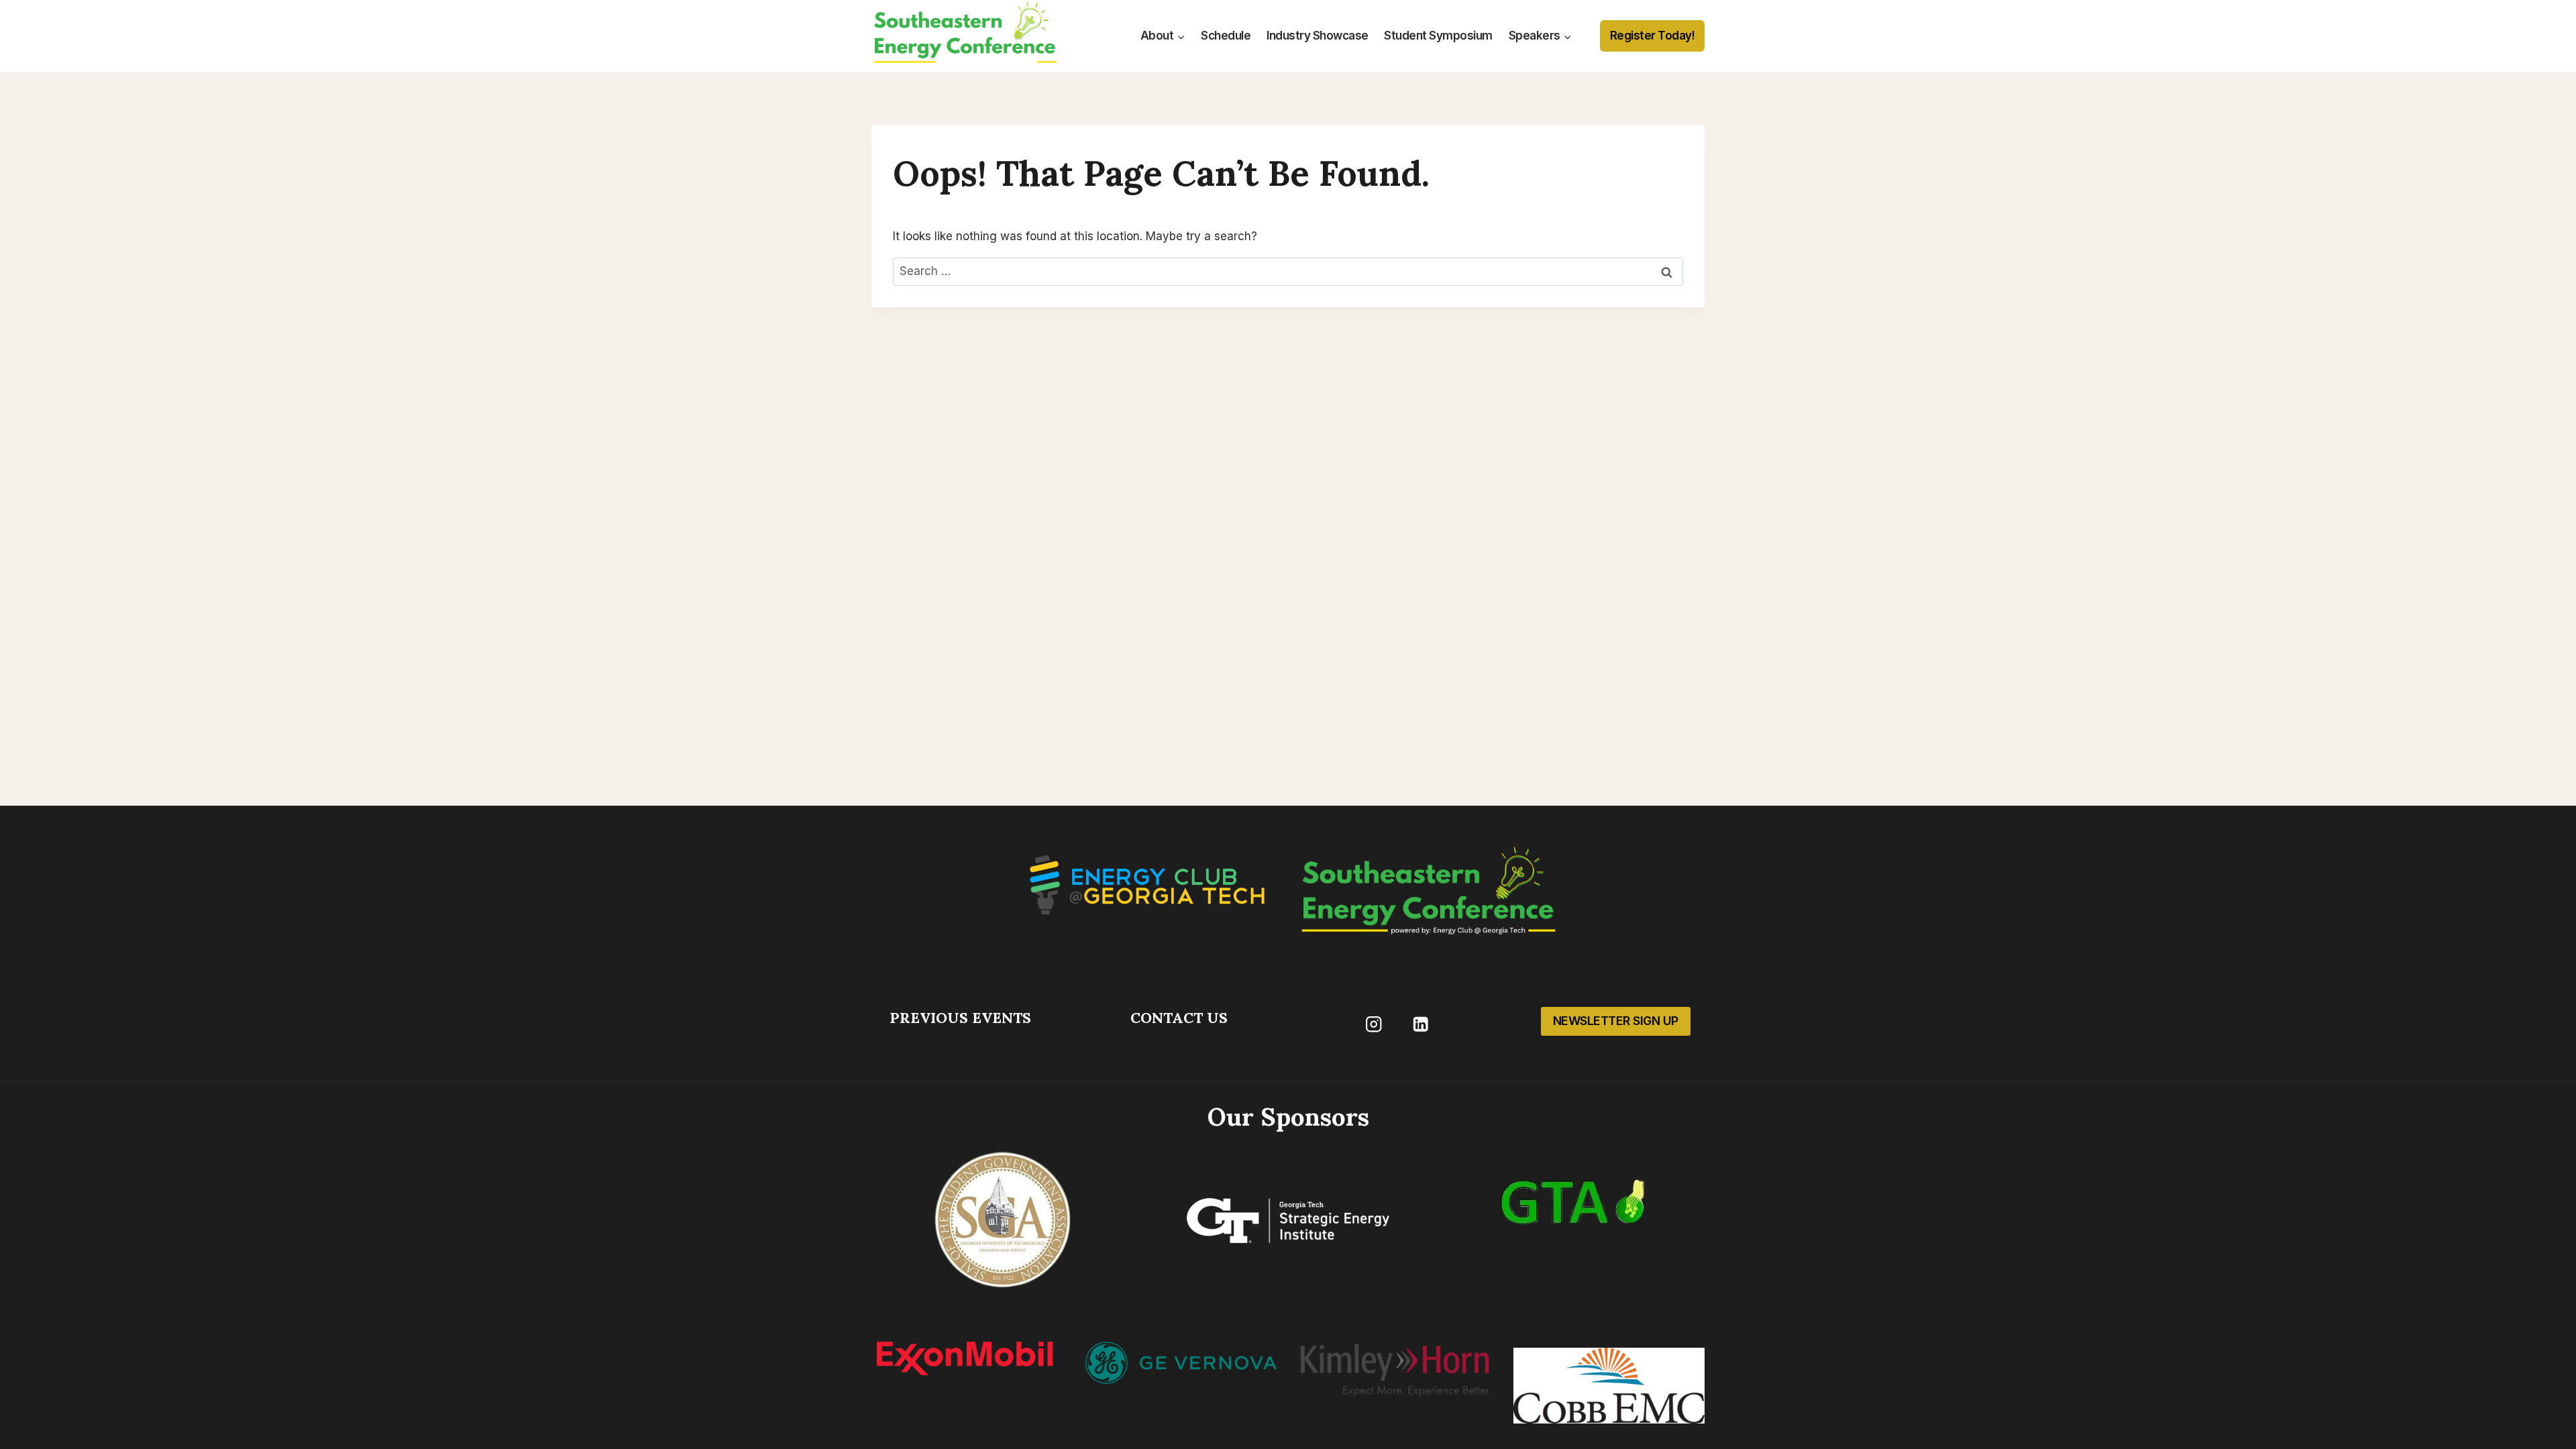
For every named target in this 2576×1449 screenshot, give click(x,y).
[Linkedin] (1420, 1024)
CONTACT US (1179, 1018)
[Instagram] (1374, 1024)
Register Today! (1653, 36)
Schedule (1226, 36)
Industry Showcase (1318, 36)
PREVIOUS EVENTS (960, 1018)
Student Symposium (1438, 36)
